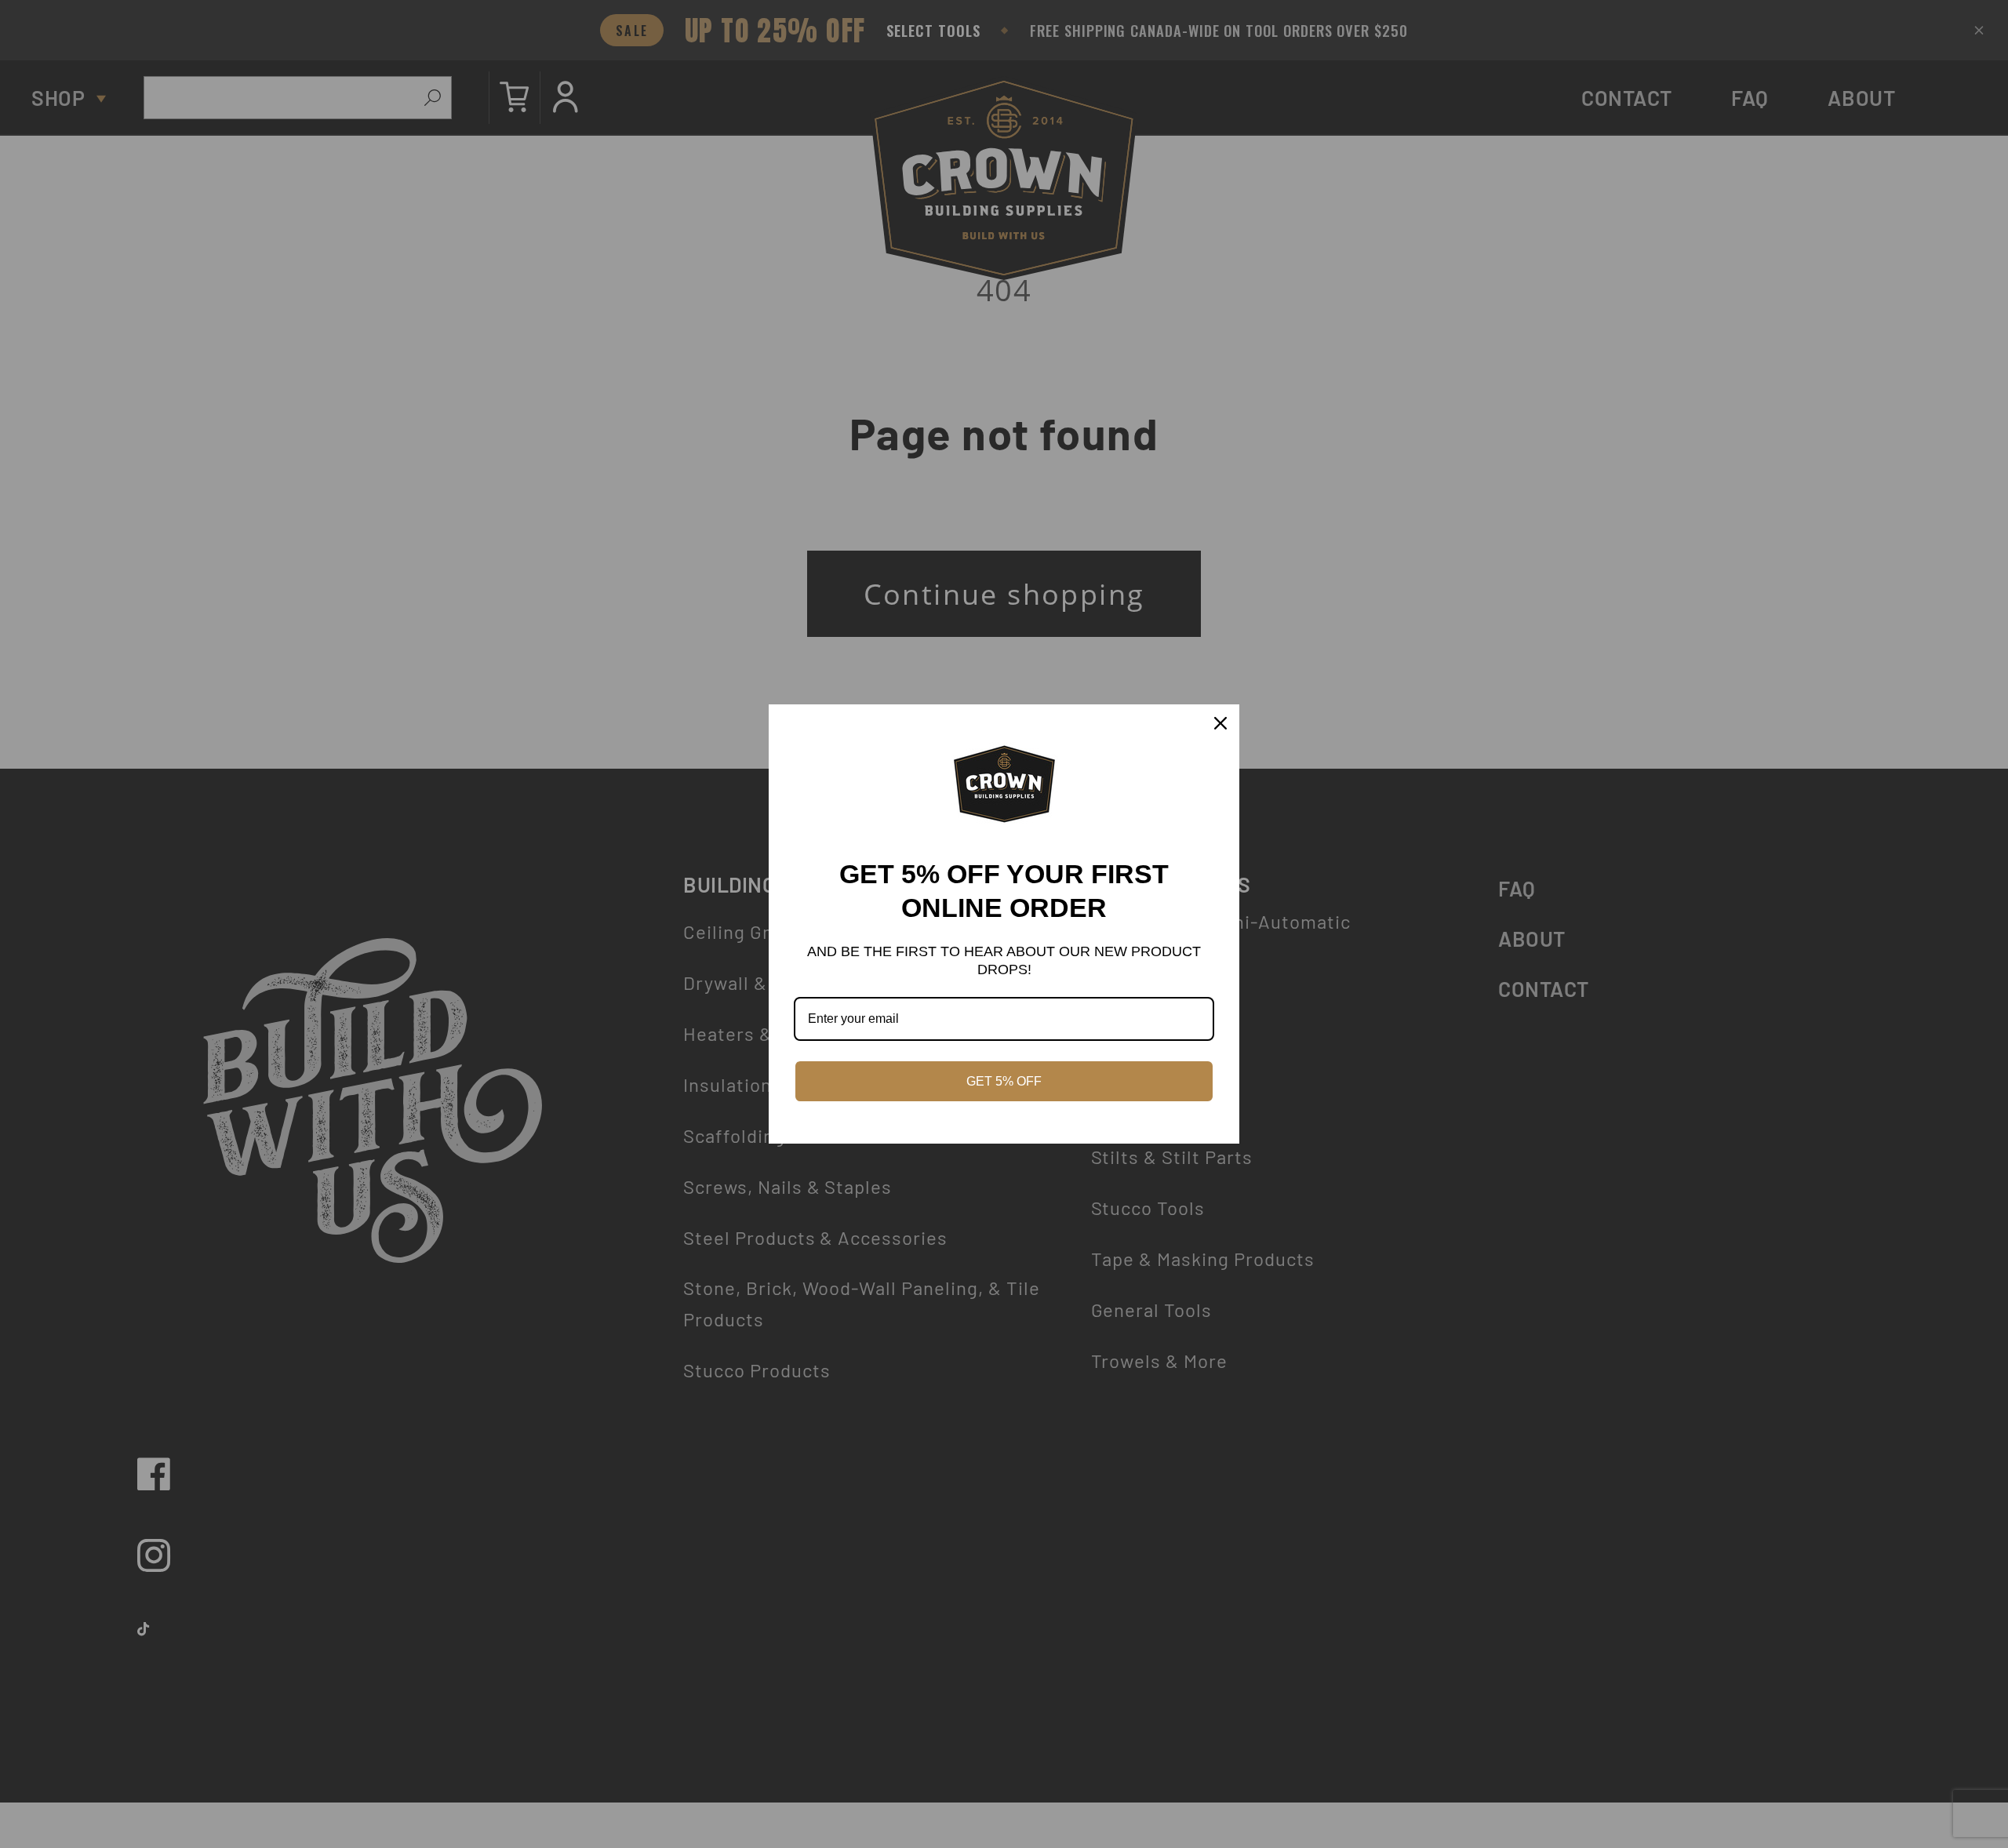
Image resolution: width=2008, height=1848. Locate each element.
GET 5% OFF (1004, 1081)
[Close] (1220, 723)
